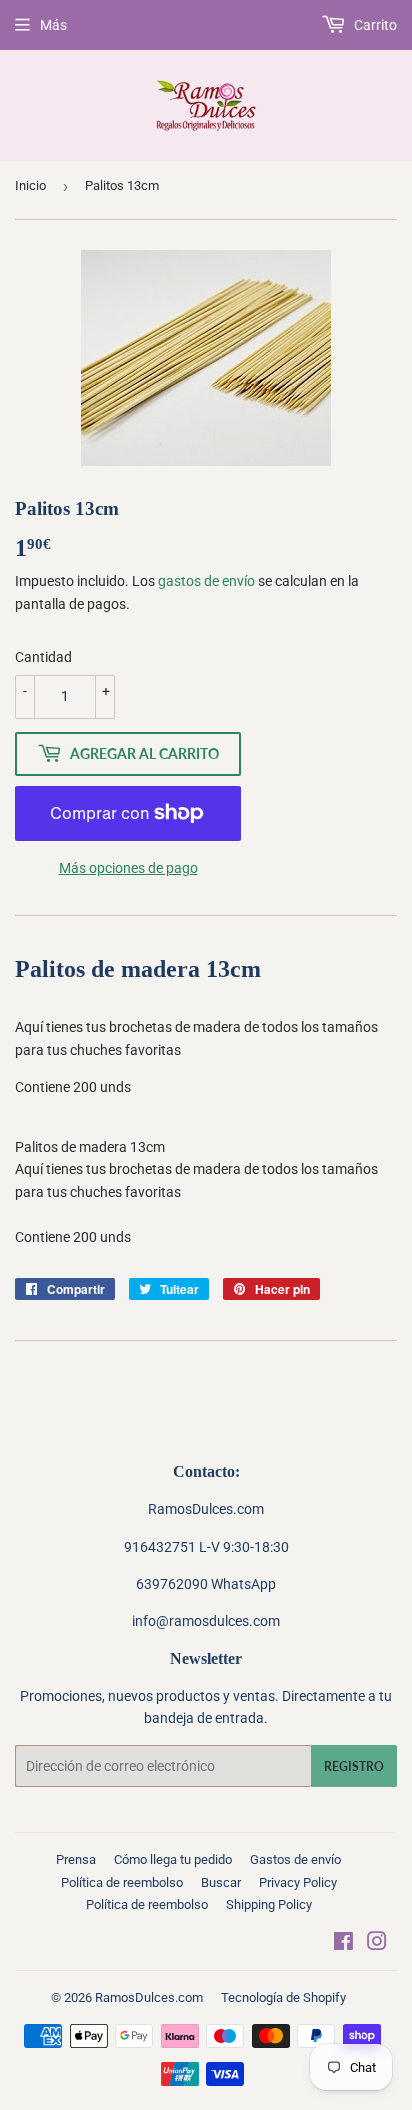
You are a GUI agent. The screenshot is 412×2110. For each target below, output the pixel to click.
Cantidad (43, 657)
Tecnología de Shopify (283, 1997)
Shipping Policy (269, 1904)
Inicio (30, 185)
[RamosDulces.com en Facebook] (343, 1944)
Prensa (76, 1859)
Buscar (221, 1882)
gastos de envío (206, 581)
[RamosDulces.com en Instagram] (377, 1944)
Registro (354, 1766)
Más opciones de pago (128, 868)
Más (53, 25)
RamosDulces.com (149, 1997)
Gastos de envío (295, 1859)
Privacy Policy (298, 1882)
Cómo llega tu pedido (173, 1859)
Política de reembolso (122, 1882)
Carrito (374, 25)
